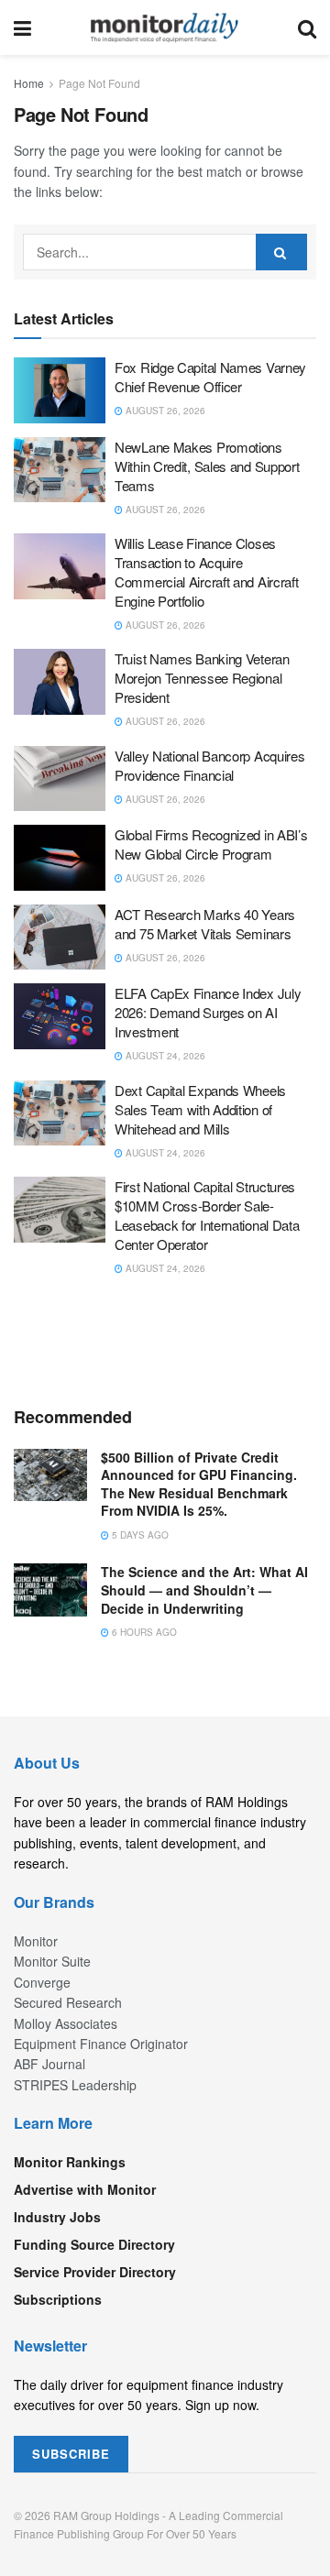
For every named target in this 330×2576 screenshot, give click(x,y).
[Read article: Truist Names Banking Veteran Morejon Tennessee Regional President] (60, 682)
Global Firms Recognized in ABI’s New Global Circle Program (211, 844)
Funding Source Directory (94, 2244)
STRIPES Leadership (75, 2085)
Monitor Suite (52, 1961)
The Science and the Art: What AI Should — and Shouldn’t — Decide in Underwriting (204, 1589)
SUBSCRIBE (71, 2454)
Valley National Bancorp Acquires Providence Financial (209, 765)
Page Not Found (99, 83)
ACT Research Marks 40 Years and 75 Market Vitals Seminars (205, 924)
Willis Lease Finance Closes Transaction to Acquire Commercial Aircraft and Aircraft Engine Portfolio (206, 572)
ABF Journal (49, 2064)
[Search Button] (307, 27)
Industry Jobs (57, 2217)
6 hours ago (143, 1632)
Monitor (36, 1941)
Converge (42, 1982)
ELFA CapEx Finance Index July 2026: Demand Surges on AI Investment (208, 1012)
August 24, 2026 (164, 1056)
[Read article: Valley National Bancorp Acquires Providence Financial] (60, 779)
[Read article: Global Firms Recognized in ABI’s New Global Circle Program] (60, 858)
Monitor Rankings (70, 2162)
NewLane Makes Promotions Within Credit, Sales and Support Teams (207, 466)
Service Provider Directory (95, 2272)
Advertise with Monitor (85, 2189)
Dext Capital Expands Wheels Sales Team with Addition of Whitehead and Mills (200, 1109)
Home (29, 83)
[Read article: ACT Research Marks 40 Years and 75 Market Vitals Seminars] (60, 937)
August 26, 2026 (164, 411)
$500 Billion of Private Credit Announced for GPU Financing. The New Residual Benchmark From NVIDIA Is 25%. (199, 1484)
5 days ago (139, 1535)
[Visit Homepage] (165, 27)
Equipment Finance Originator (101, 2044)
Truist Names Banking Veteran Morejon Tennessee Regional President (202, 678)
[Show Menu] (22, 27)
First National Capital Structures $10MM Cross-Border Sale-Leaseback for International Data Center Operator (207, 1215)
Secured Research (68, 2002)
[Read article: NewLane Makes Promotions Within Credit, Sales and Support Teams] (60, 470)
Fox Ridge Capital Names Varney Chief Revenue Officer (210, 377)
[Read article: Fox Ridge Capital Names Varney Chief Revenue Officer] (60, 390)
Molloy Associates (66, 2023)
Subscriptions (58, 2299)
